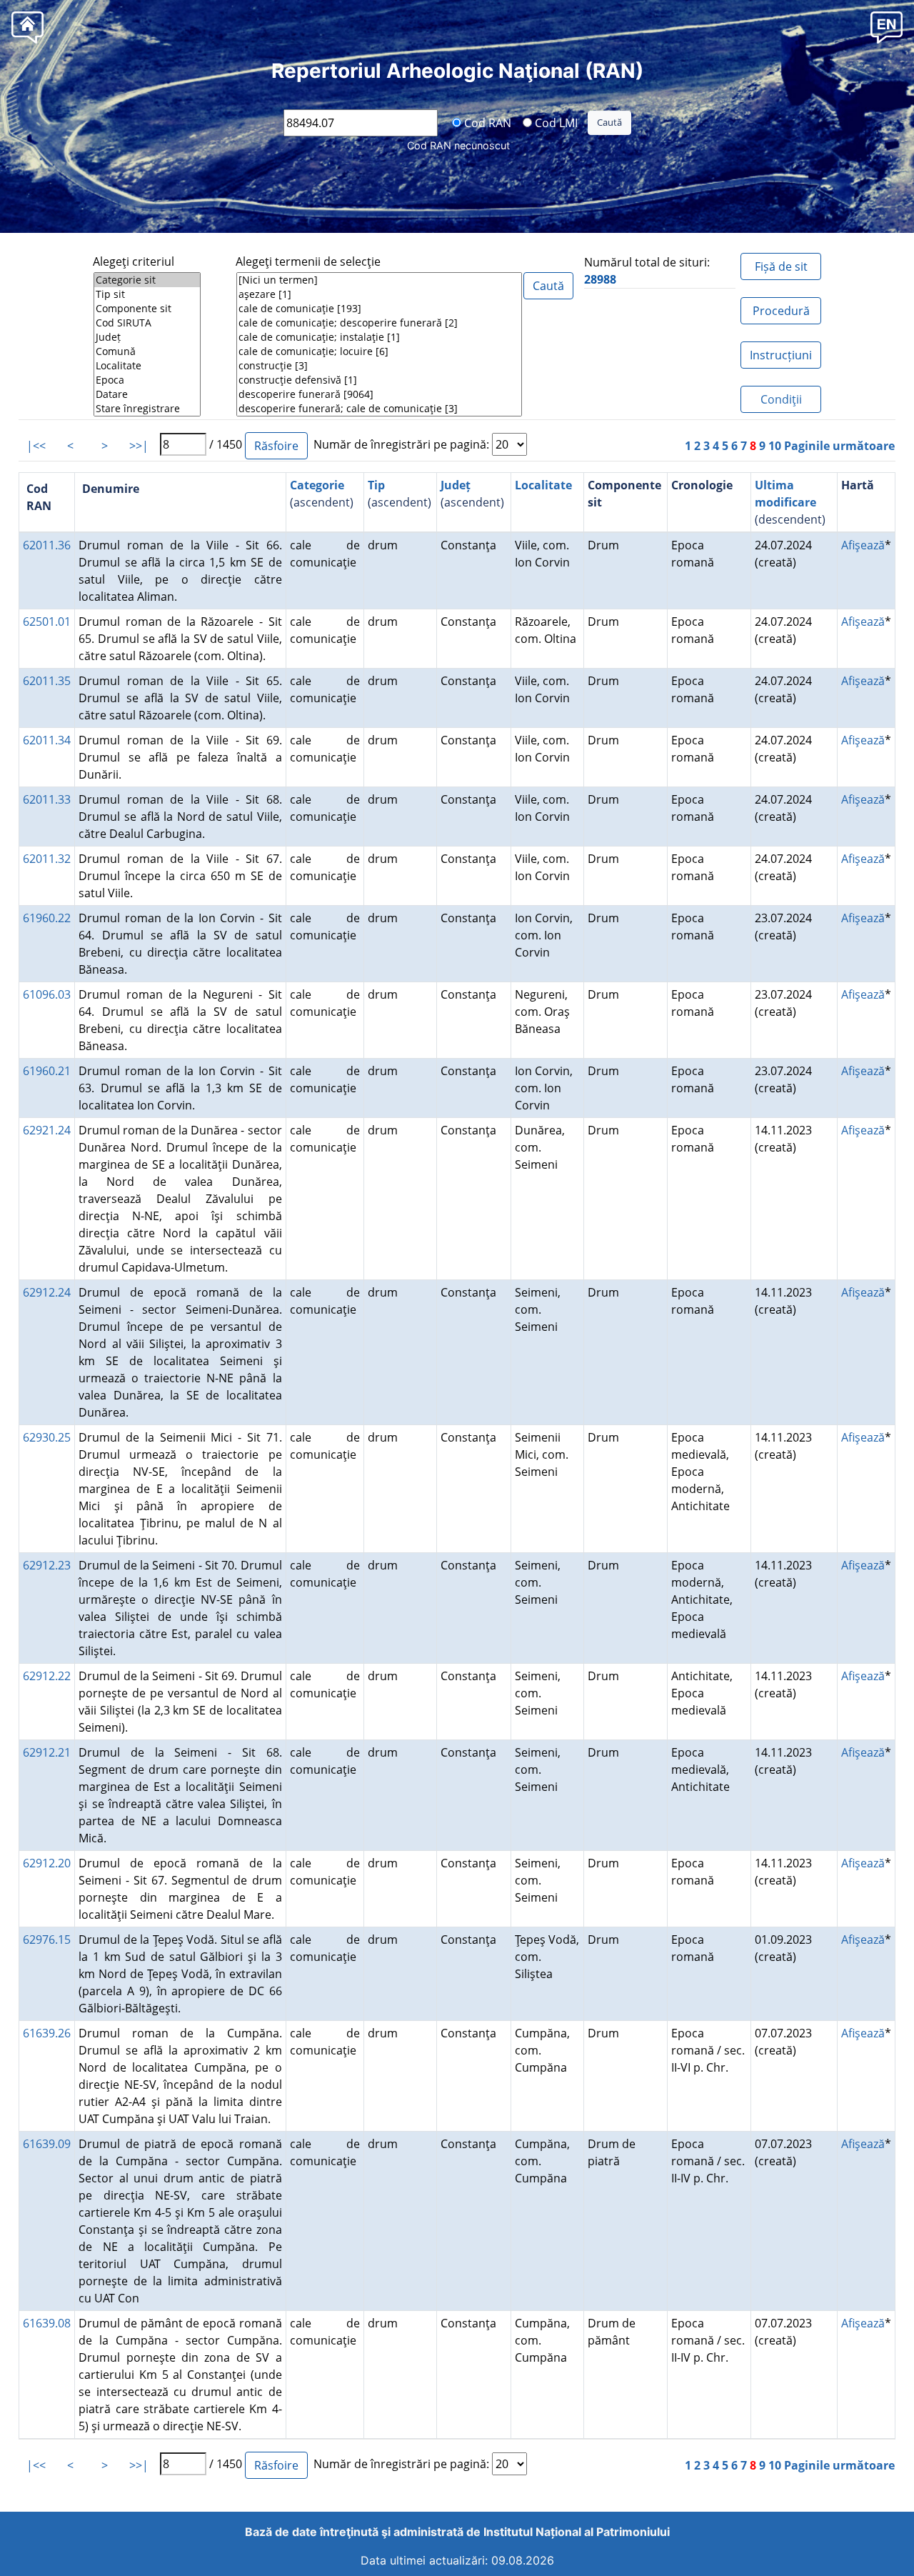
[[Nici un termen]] (379, 280)
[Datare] (147, 394)
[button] (887, 27)
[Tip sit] (147, 294)
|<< (36, 446)
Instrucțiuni (781, 355)
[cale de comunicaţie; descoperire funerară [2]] (379, 323)
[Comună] (147, 351)
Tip (376, 485)
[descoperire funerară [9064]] (379, 394)
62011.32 (47, 859)
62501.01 (47, 621)
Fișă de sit (781, 266)
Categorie (317, 485)
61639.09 (47, 2144)
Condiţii (781, 399)
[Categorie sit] (147, 280)
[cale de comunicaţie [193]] (379, 309)
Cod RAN (486, 122)
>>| (139, 446)
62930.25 (47, 1437)
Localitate (543, 485)
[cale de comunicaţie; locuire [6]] (379, 351)
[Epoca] (147, 380)
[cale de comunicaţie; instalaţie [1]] (379, 337)
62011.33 (47, 799)
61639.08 (47, 2323)
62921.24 (47, 1130)
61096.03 (47, 994)
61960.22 (47, 918)
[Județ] (147, 337)
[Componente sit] (147, 309)
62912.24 (47, 1292)
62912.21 (47, 1752)
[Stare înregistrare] (147, 409)
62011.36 (47, 545)
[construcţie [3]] (379, 366)
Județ (456, 485)
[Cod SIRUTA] (147, 323)
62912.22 (47, 1676)
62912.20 (47, 1863)
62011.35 (47, 681)
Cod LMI (555, 122)
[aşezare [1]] (379, 294)
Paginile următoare (839, 446)
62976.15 (47, 1940)
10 (775, 446)
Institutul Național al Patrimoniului (577, 2532)
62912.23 (47, 1565)
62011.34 (47, 740)
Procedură (781, 311)
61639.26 (47, 2033)
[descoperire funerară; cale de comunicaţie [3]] (379, 409)
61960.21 (47, 1071)
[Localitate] (147, 366)
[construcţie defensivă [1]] (379, 380)
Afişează (863, 545)
